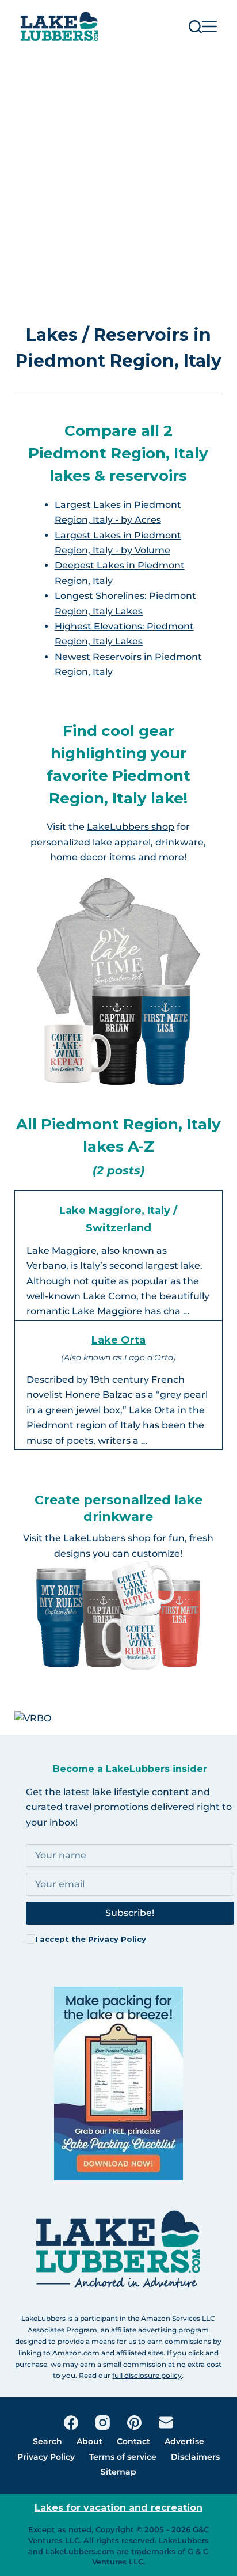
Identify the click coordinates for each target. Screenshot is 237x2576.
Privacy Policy (117, 1939)
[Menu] (209, 26)
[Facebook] (71, 2423)
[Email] (166, 2423)
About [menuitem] (89, 2441)
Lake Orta (118, 1340)
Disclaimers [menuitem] (195, 2457)
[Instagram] (103, 2423)
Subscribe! (130, 1913)
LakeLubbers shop (131, 827)
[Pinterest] (134, 2423)
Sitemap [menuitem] (118, 2472)
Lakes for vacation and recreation (118, 2508)
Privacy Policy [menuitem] (46, 2457)
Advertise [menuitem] (184, 2441)
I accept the (91, 1939)
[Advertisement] (118, 177)
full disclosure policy (147, 2375)
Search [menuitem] (47, 2441)
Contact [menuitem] (133, 2441)
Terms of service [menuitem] (123, 2457)
